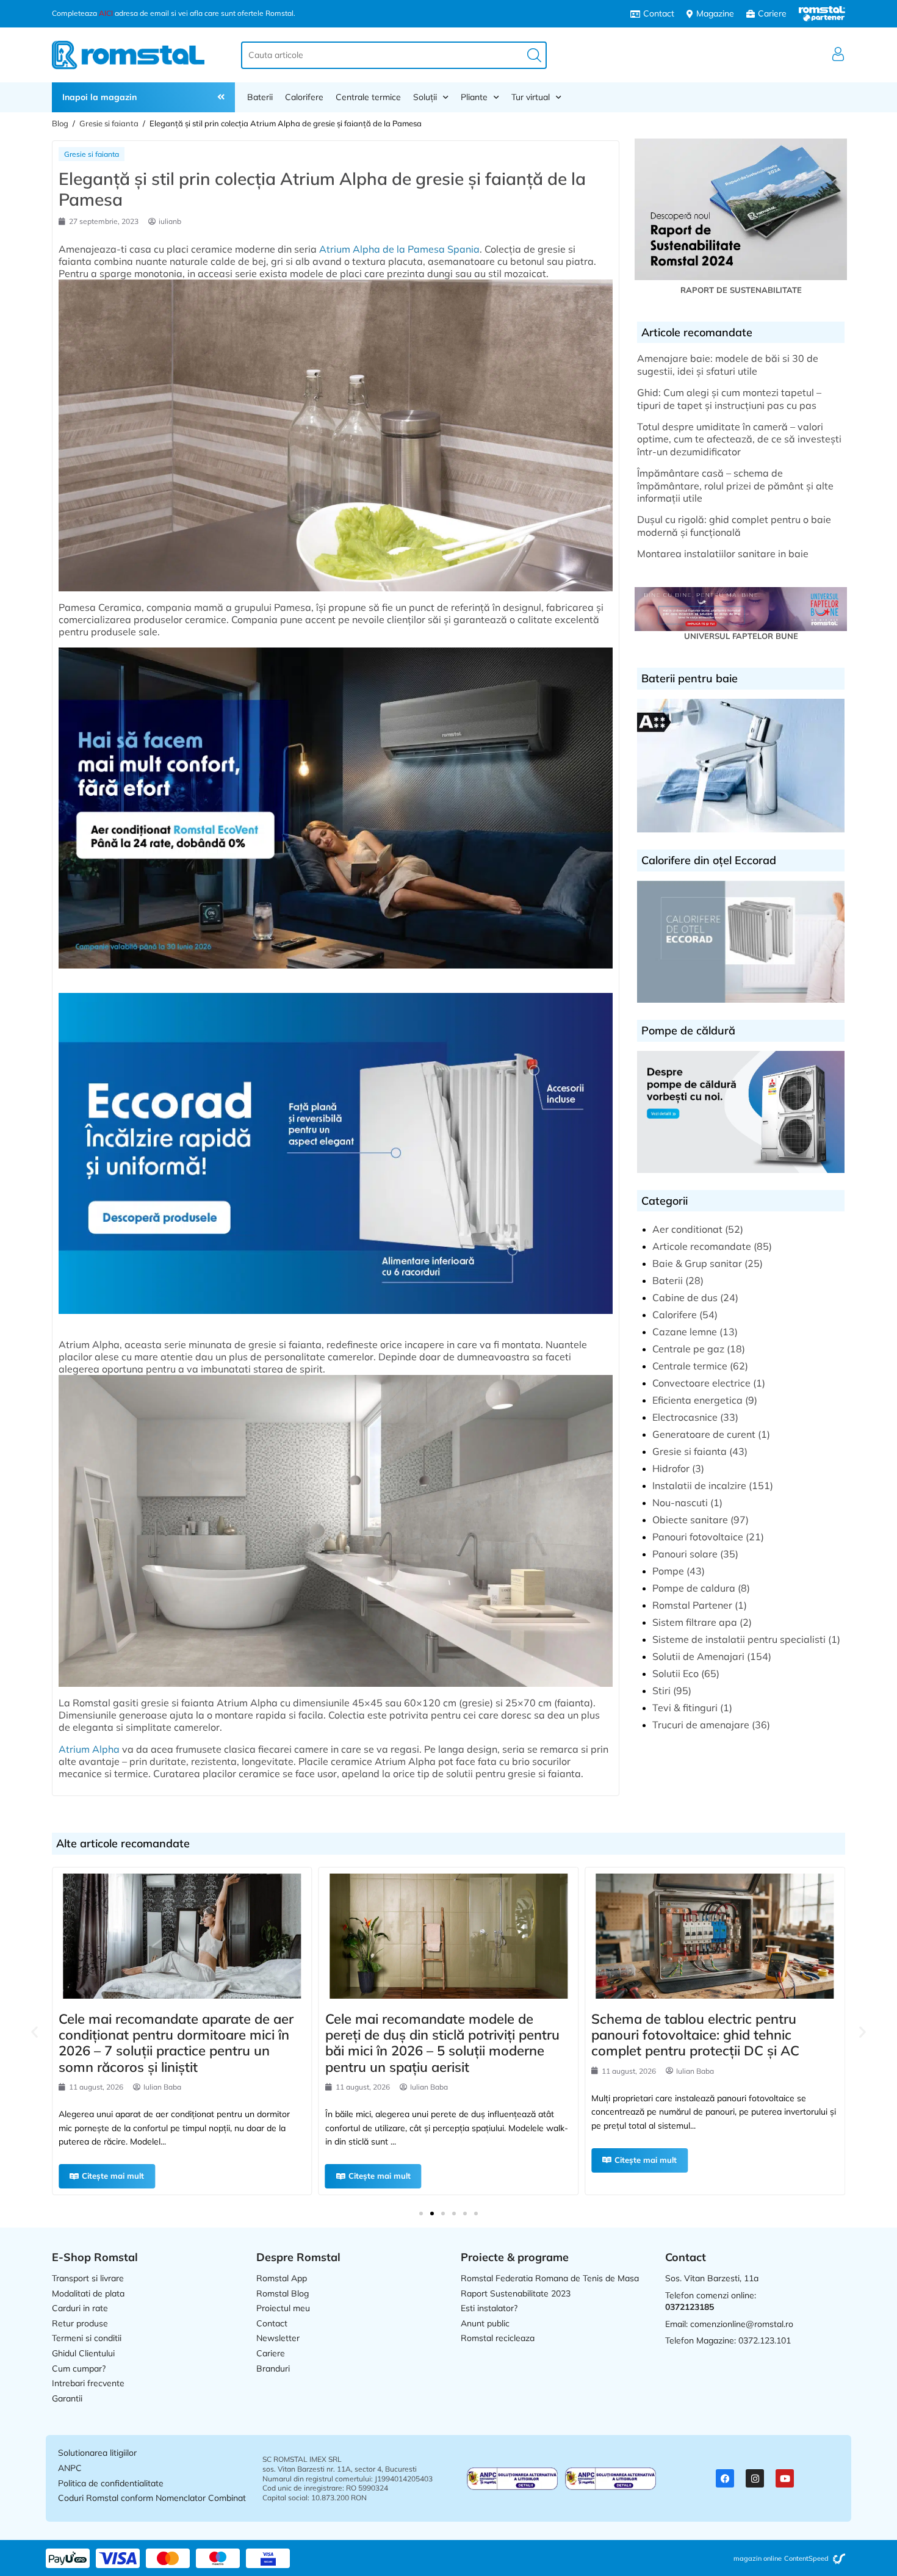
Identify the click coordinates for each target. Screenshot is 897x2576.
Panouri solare (685, 1554)
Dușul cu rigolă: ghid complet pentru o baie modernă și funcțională (734, 526)
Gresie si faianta (109, 123)
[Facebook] (725, 2478)
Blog (60, 123)
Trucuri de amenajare (701, 1725)
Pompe (668, 1571)
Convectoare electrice (701, 1383)
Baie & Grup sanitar (697, 1263)
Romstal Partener (692, 1605)
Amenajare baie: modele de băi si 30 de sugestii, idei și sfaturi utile (728, 365)
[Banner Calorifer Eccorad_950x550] (336, 1319)
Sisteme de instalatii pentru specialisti (739, 1639)
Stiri (661, 1690)
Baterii (260, 97)
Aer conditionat (687, 1229)
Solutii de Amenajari (698, 1656)
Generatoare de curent (704, 1434)
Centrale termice (368, 97)
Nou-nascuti (680, 1503)
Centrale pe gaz (688, 1349)
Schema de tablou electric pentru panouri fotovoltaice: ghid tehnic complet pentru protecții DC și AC (559, 2035)
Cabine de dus (685, 1297)
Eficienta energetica (697, 1400)
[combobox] (394, 55)
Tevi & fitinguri (685, 1708)
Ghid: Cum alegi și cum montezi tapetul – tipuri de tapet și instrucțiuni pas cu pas (729, 399)
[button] (34, 2032)
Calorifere (304, 97)
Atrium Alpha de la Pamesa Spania (399, 249)
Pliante (474, 97)
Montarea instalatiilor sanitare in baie (723, 554)
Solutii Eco (675, 1673)
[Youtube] (785, 2478)
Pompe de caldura (694, 1588)
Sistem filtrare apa (695, 1622)
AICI (106, 13)
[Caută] (534, 55)
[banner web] (336, 974)
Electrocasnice (685, 1417)
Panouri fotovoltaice (698, 1537)
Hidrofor (671, 1468)
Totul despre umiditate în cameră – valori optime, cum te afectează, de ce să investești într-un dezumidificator (739, 439)
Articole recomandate (702, 1246)
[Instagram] (755, 2478)
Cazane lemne (685, 1332)
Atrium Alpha (89, 1749)
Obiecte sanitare (690, 1520)
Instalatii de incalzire (699, 1485)
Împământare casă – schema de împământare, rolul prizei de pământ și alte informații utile (735, 486)
